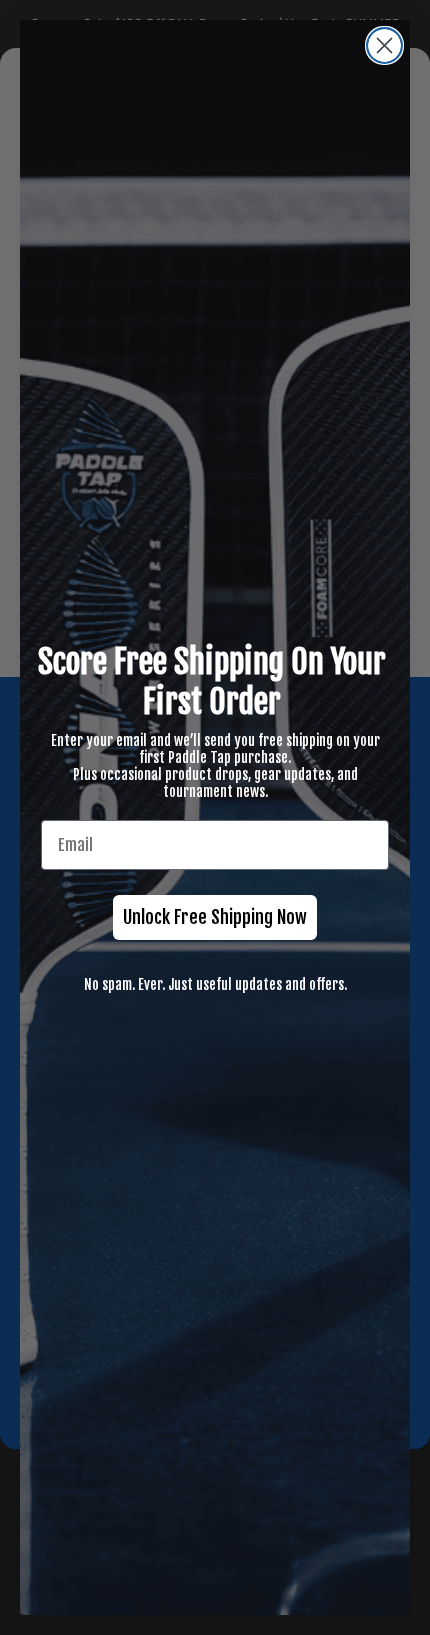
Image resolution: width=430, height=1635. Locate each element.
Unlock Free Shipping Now (215, 917)
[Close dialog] (384, 45)
